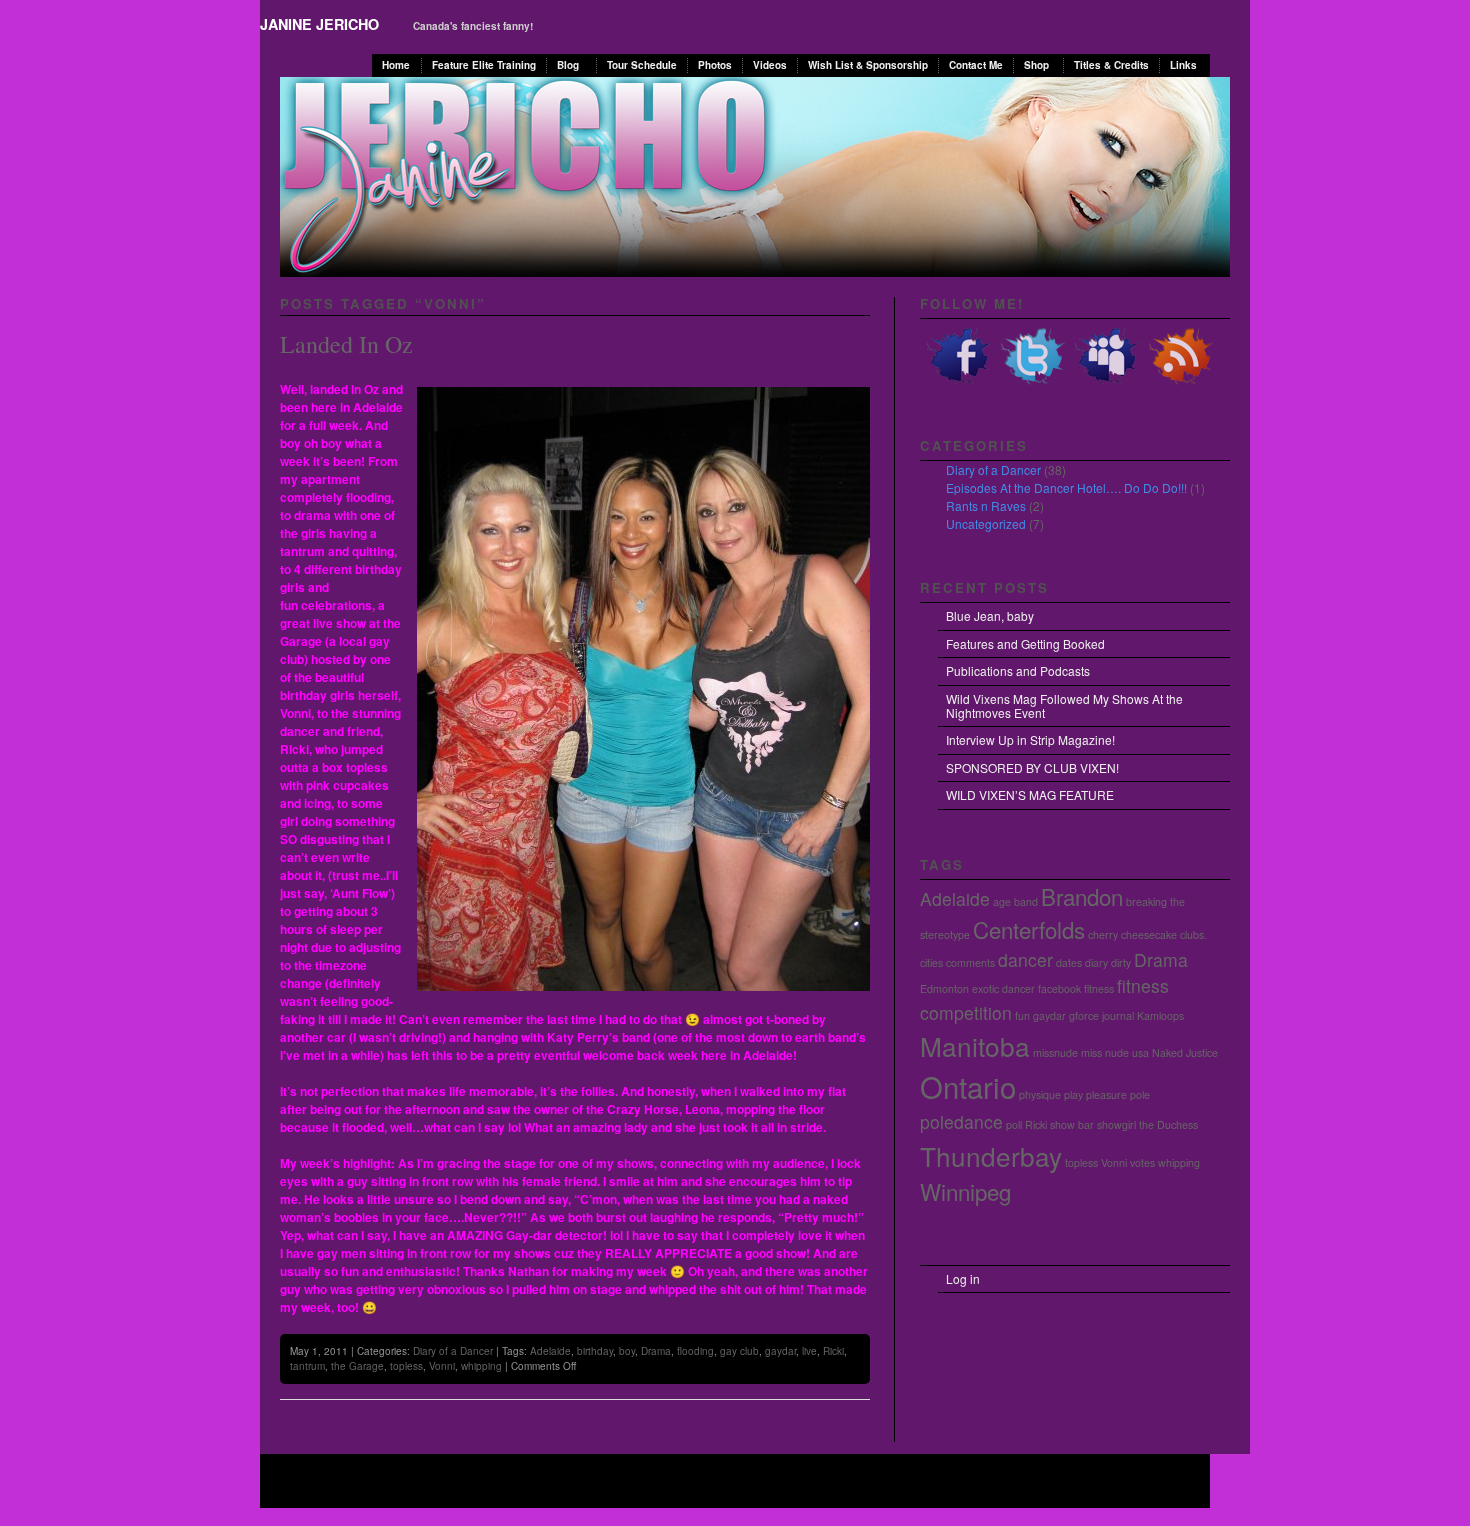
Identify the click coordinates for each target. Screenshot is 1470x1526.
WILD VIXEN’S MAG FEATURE (1030, 794)
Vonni (442, 1366)
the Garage (357, 1366)
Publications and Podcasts (1018, 670)
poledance (961, 1121)
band (1026, 901)
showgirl (1116, 1124)
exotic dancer (1003, 988)
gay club (739, 1351)
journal (1118, 1015)
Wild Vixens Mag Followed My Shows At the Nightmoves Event (1064, 705)
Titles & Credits (1111, 65)
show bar (1072, 1124)
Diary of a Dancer (453, 1351)
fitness (1099, 988)
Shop (1036, 65)
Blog (568, 65)
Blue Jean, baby (990, 615)
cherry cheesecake (1132, 934)
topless (406, 1366)
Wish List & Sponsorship (868, 65)
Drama (656, 1351)
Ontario (968, 1086)
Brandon (1082, 896)
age (1002, 901)
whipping (481, 1366)
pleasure (1106, 1094)
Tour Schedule (642, 65)
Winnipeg (965, 1191)
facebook (1059, 988)
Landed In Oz (346, 344)
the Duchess (1168, 1124)
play (1073, 1094)
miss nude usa (1115, 1052)
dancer (1025, 959)
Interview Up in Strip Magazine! (1030, 739)
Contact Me (976, 65)
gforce (1084, 1015)
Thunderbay (991, 1155)
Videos (770, 65)
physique (1040, 1094)
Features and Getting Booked (1025, 643)
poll (1014, 1124)
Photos (715, 65)
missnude (1055, 1052)
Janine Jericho (319, 24)
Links (1183, 65)
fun (1022, 1015)
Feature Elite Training (484, 65)
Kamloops (1160, 1015)
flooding (695, 1351)
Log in (963, 1278)
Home (396, 65)
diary (1096, 962)
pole (1140, 1094)
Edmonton (944, 988)
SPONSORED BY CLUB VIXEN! (1032, 767)
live (809, 1351)
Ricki (833, 1351)
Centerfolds (1029, 929)
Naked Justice (1185, 1052)
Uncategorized (986, 523)
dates (1069, 962)
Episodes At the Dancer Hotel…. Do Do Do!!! (1066, 487)
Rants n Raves (986, 505)
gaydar (780, 1351)
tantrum (307, 1366)
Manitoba (975, 1045)
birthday (595, 1351)
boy (627, 1351)
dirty (1121, 962)
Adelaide (550, 1351)
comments (970, 962)
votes (1142, 1162)
